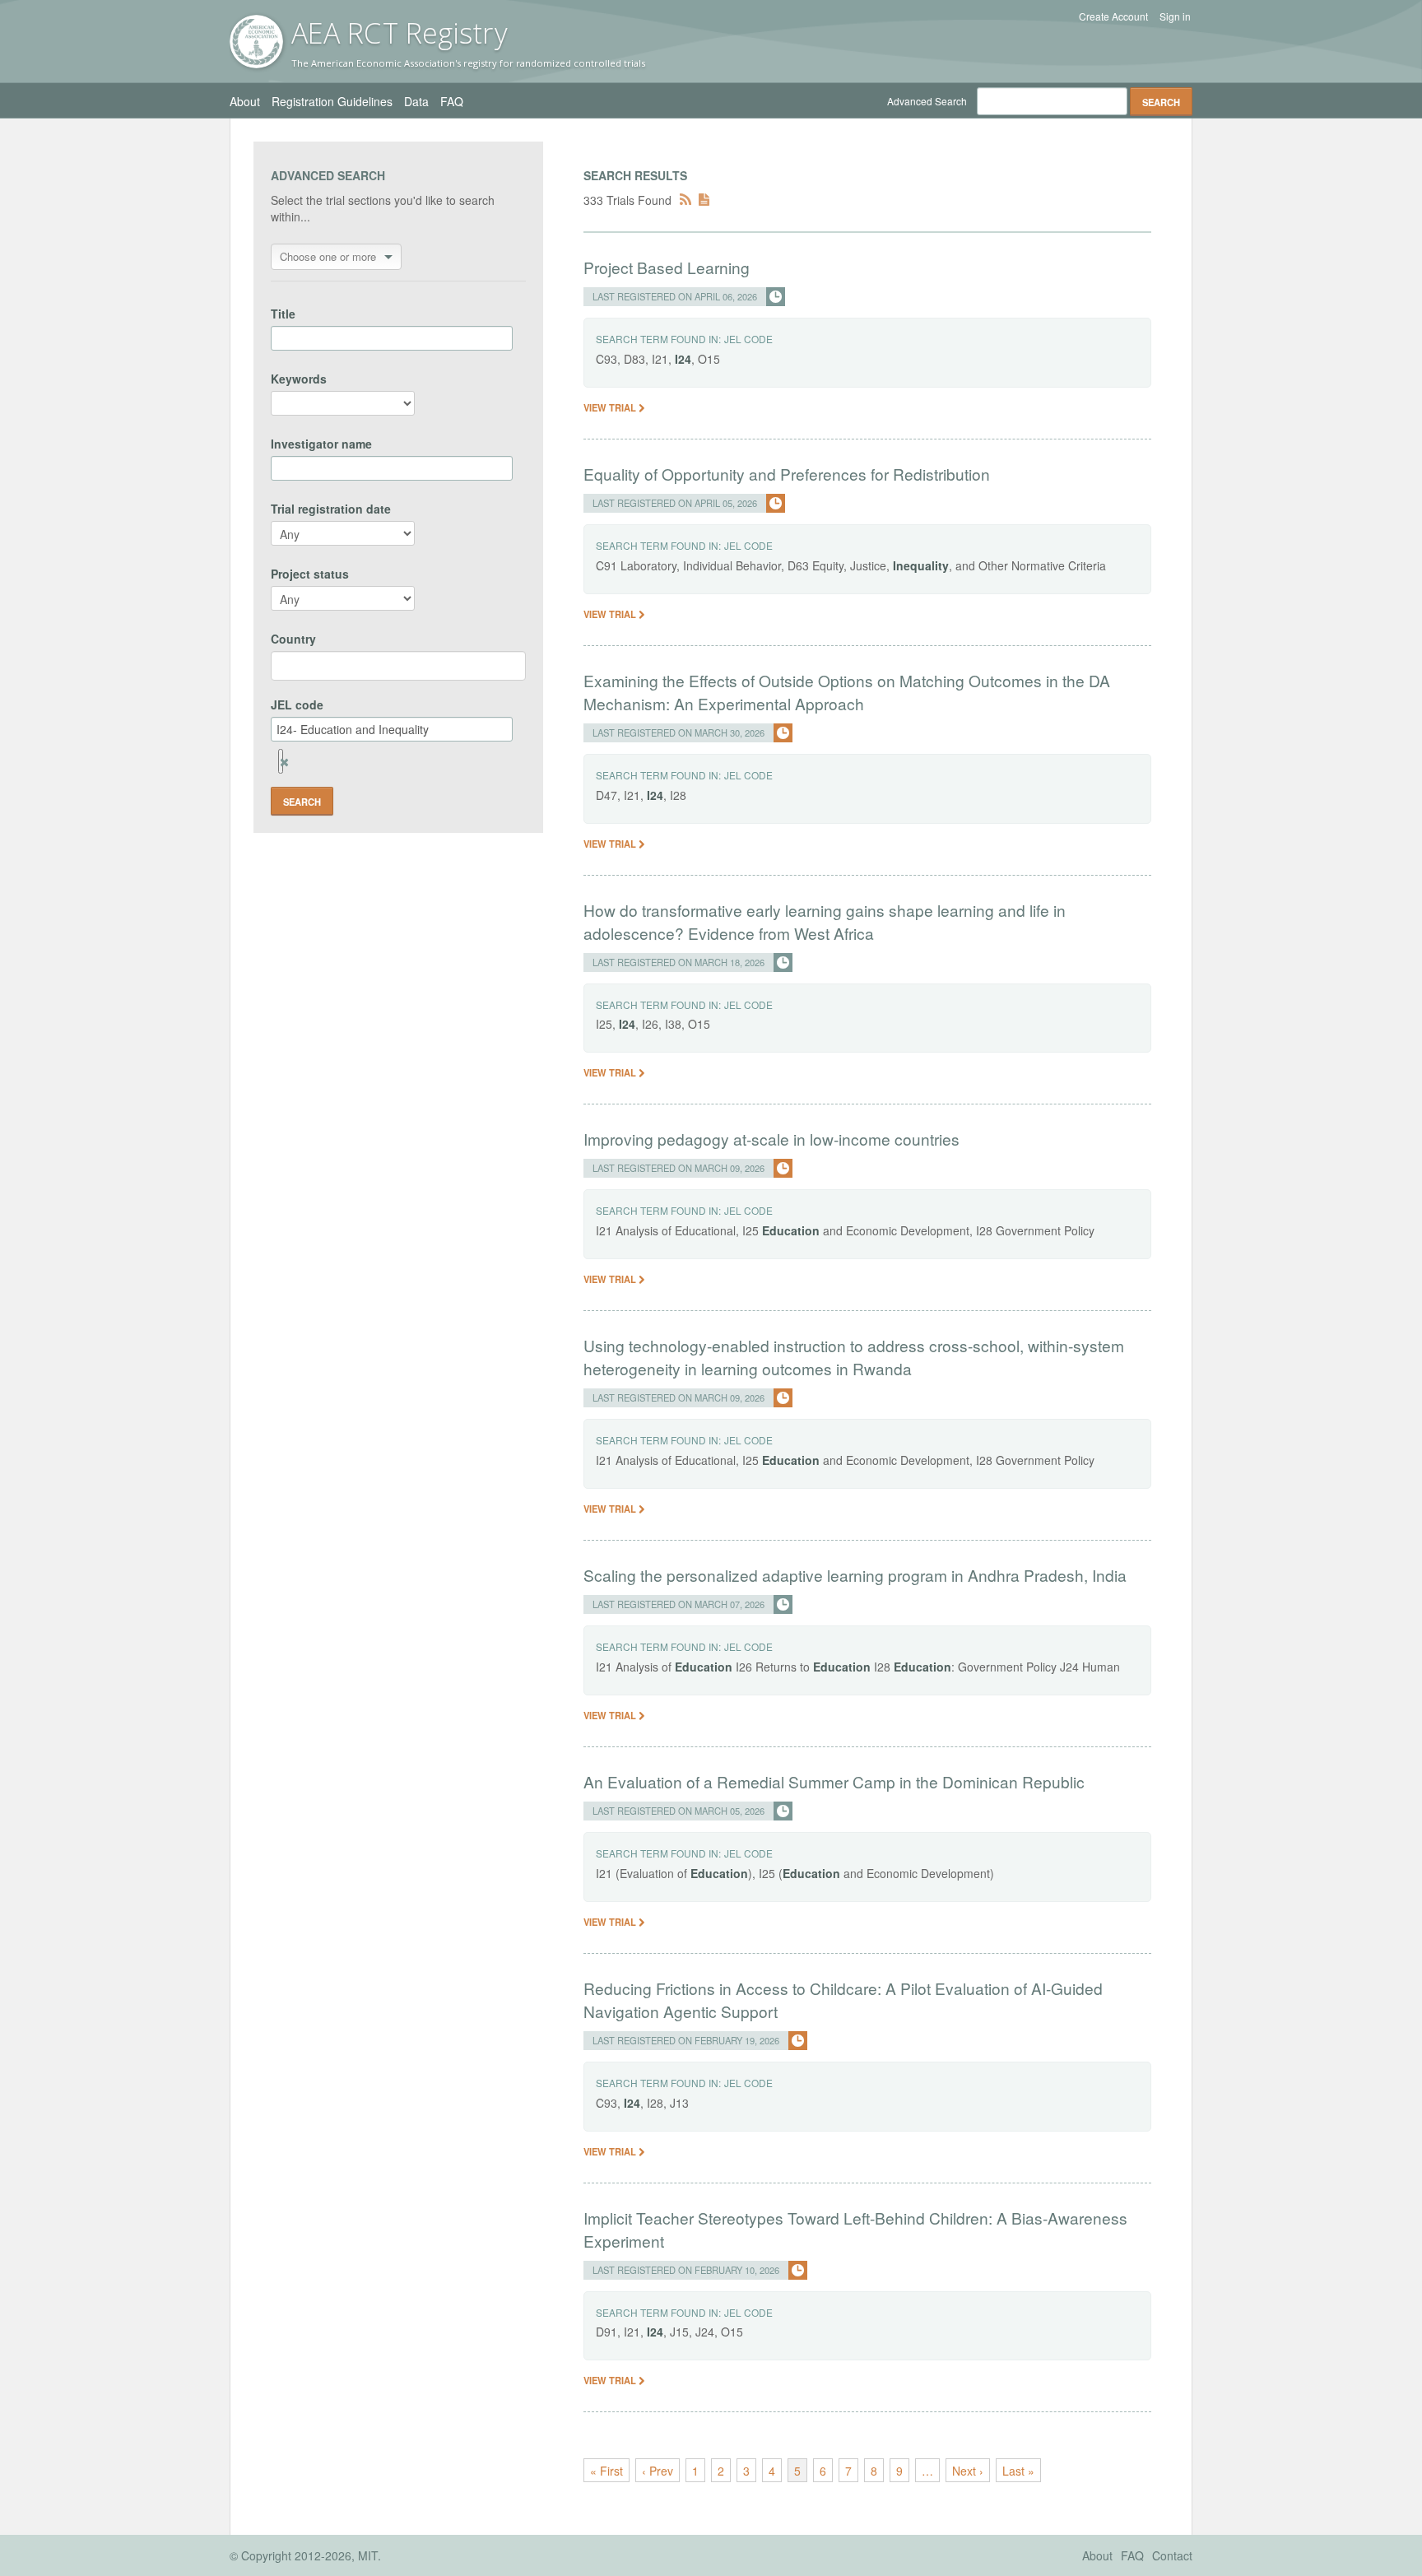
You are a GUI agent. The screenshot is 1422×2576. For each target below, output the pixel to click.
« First (606, 2471)
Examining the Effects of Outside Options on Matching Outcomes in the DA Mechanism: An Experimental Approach (847, 692)
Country (293, 639)
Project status (310, 574)
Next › (968, 2471)
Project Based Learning (667, 267)
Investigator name (321, 444)
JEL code (297, 704)
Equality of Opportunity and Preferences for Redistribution (787, 474)
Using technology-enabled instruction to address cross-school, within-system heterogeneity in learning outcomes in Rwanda (854, 1357)
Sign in (1175, 16)
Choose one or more (328, 256)
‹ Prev (658, 2471)
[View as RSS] (685, 200)
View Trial (611, 407)
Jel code (748, 339)
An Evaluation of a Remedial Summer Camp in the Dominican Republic (834, 1781)
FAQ (452, 101)
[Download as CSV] (704, 200)
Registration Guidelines (332, 101)
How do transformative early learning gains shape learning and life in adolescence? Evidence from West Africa (825, 921)
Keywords (299, 379)
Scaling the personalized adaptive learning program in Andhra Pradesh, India (855, 1575)
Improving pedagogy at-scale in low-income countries (771, 1139)
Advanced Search (927, 101)
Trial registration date (331, 509)
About (245, 101)
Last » (1018, 2471)
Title (283, 314)
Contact (1172, 2555)
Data (416, 101)
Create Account (1113, 16)
